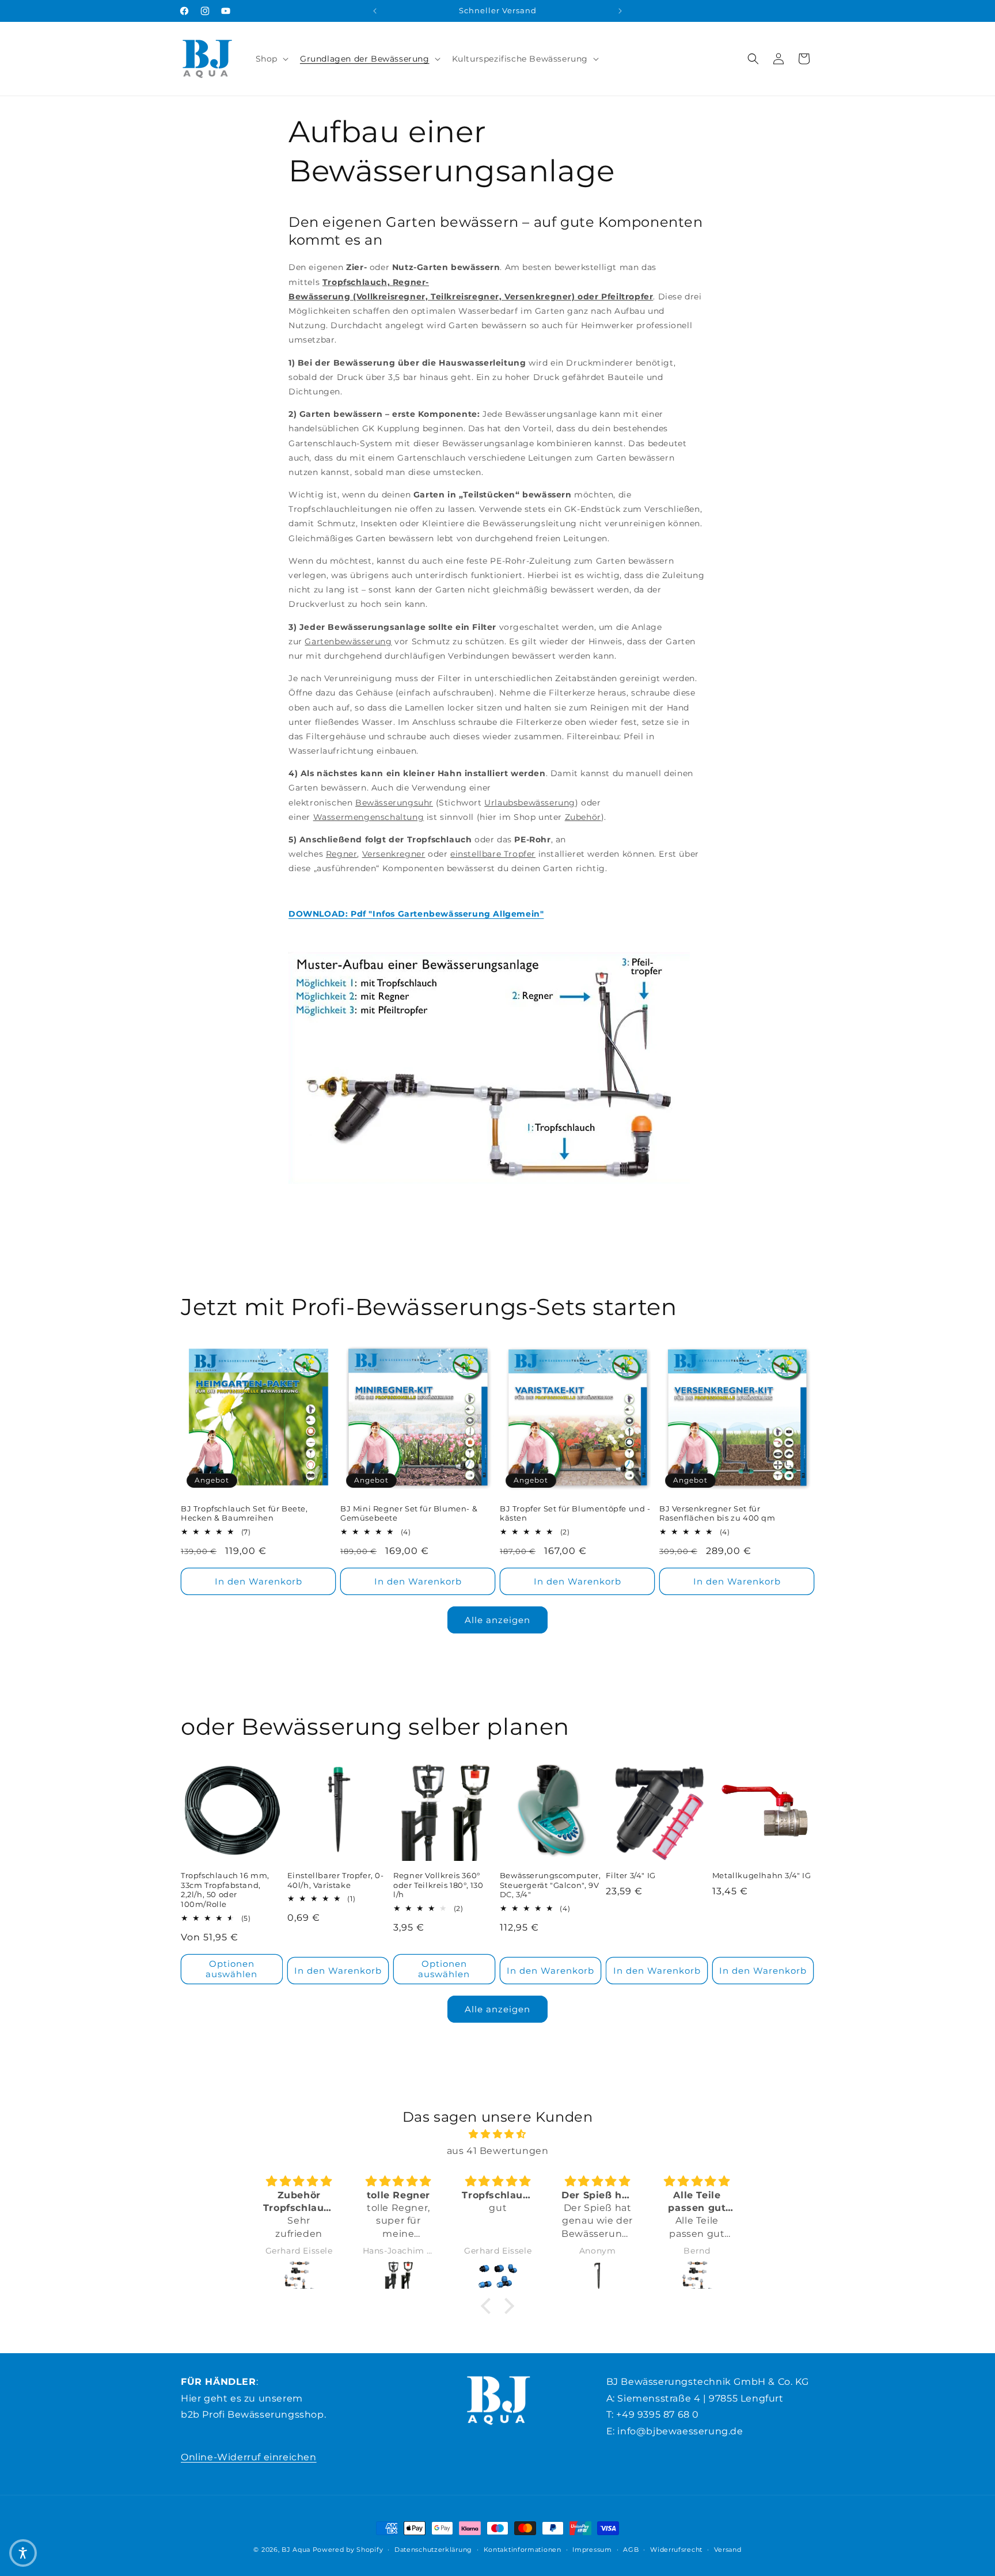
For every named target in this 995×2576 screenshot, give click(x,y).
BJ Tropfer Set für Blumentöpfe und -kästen (575, 1513)
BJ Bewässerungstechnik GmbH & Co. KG (708, 2382)
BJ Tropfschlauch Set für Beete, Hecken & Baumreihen (244, 1513)
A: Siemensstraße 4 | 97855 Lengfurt (695, 2398)
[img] (498, 2134)
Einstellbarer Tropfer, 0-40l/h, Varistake (336, 1880)
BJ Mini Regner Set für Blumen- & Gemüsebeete (409, 1513)
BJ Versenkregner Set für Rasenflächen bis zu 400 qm (717, 1513)
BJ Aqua (296, 2550)
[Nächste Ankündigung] (620, 11)
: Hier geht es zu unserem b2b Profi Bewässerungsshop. (253, 2398)
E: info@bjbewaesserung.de (675, 2431)
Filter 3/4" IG (631, 1875)
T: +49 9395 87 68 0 (653, 2414)
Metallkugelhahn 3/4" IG (762, 1875)
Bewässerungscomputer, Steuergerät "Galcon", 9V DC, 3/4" (550, 1885)
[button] (271, 59)
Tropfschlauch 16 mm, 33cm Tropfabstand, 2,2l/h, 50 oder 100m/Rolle (225, 1890)
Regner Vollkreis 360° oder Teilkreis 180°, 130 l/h (438, 1885)
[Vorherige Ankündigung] (375, 11)
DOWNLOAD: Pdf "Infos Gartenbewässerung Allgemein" (416, 914)
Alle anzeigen (498, 1620)
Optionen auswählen (231, 1969)
